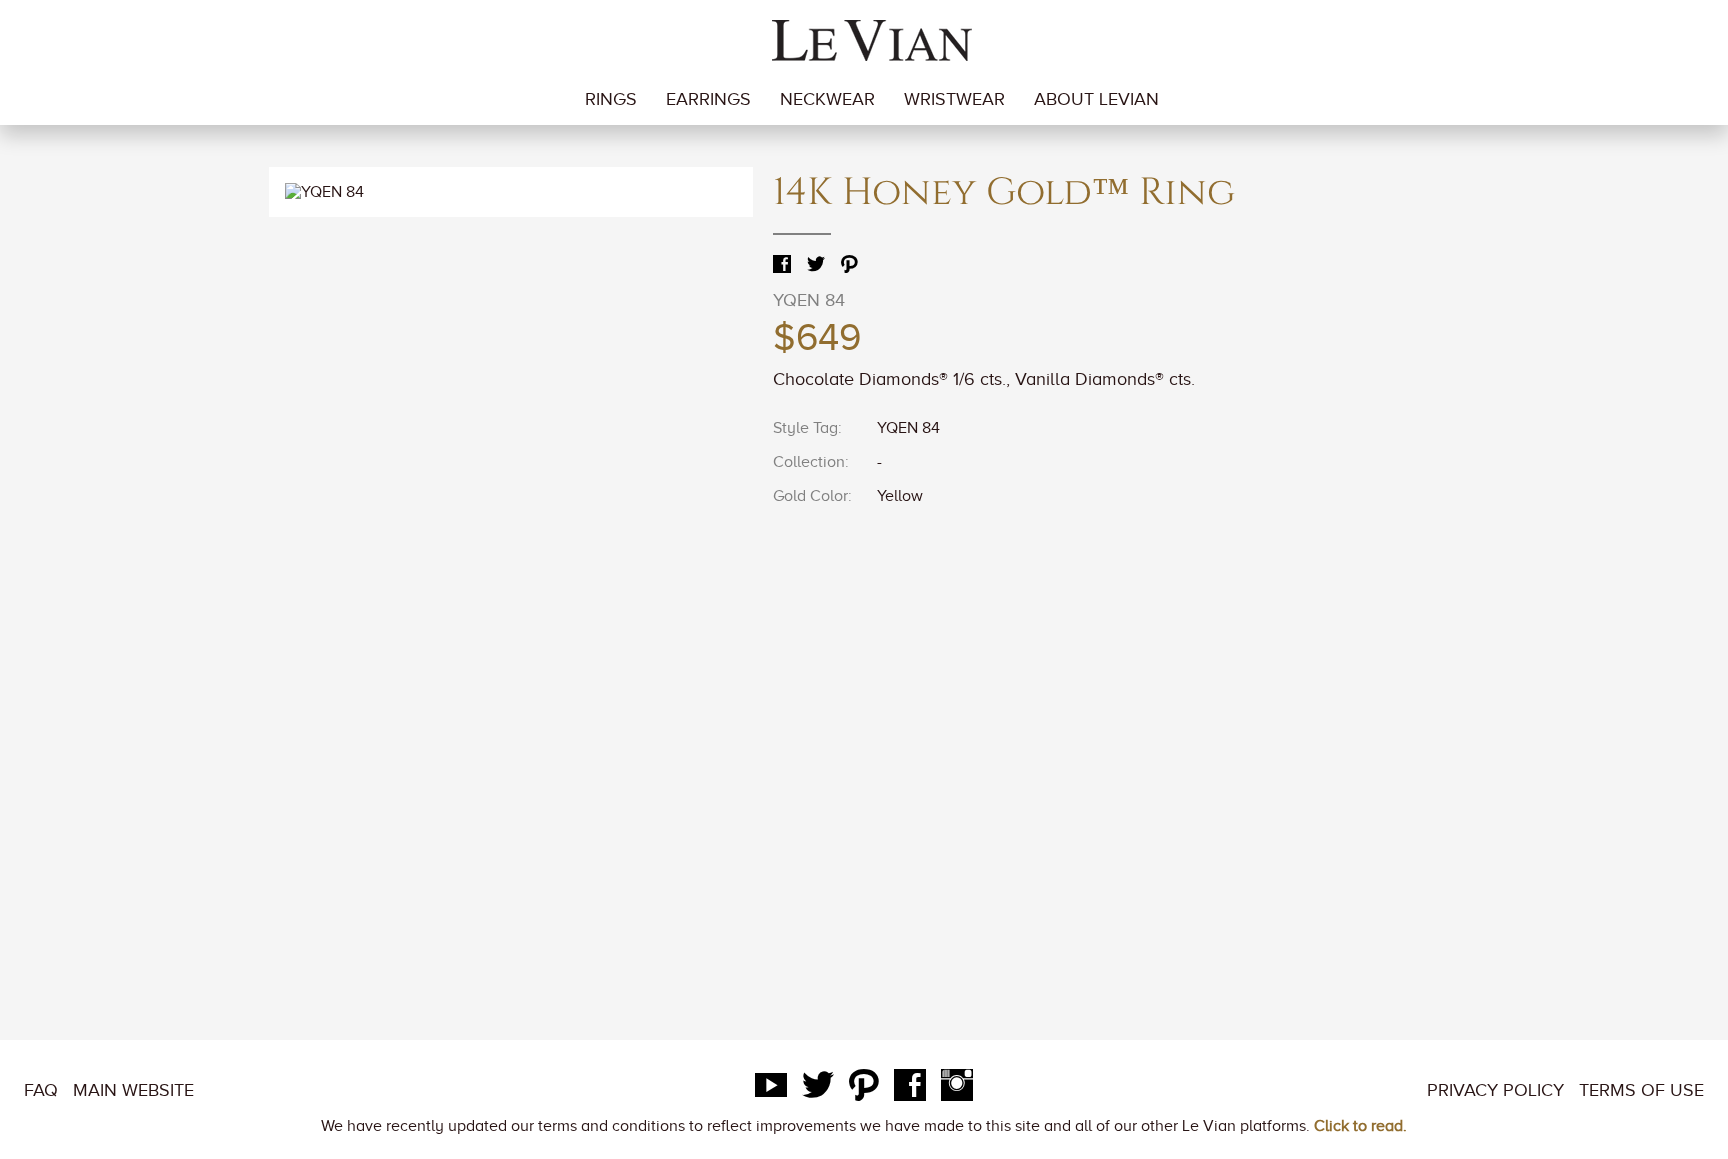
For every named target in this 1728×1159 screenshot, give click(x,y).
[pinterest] (864, 1090)
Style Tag (805, 428)
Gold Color (810, 496)
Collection (809, 462)
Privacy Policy (1495, 1090)
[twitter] (818, 1090)
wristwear (954, 99)
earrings (708, 99)
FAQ (41, 1090)
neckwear (827, 99)
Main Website (133, 1090)
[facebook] (910, 1090)
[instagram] (957, 1090)
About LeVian (1096, 99)
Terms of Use (1641, 1090)
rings (611, 99)
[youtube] (771, 1090)
